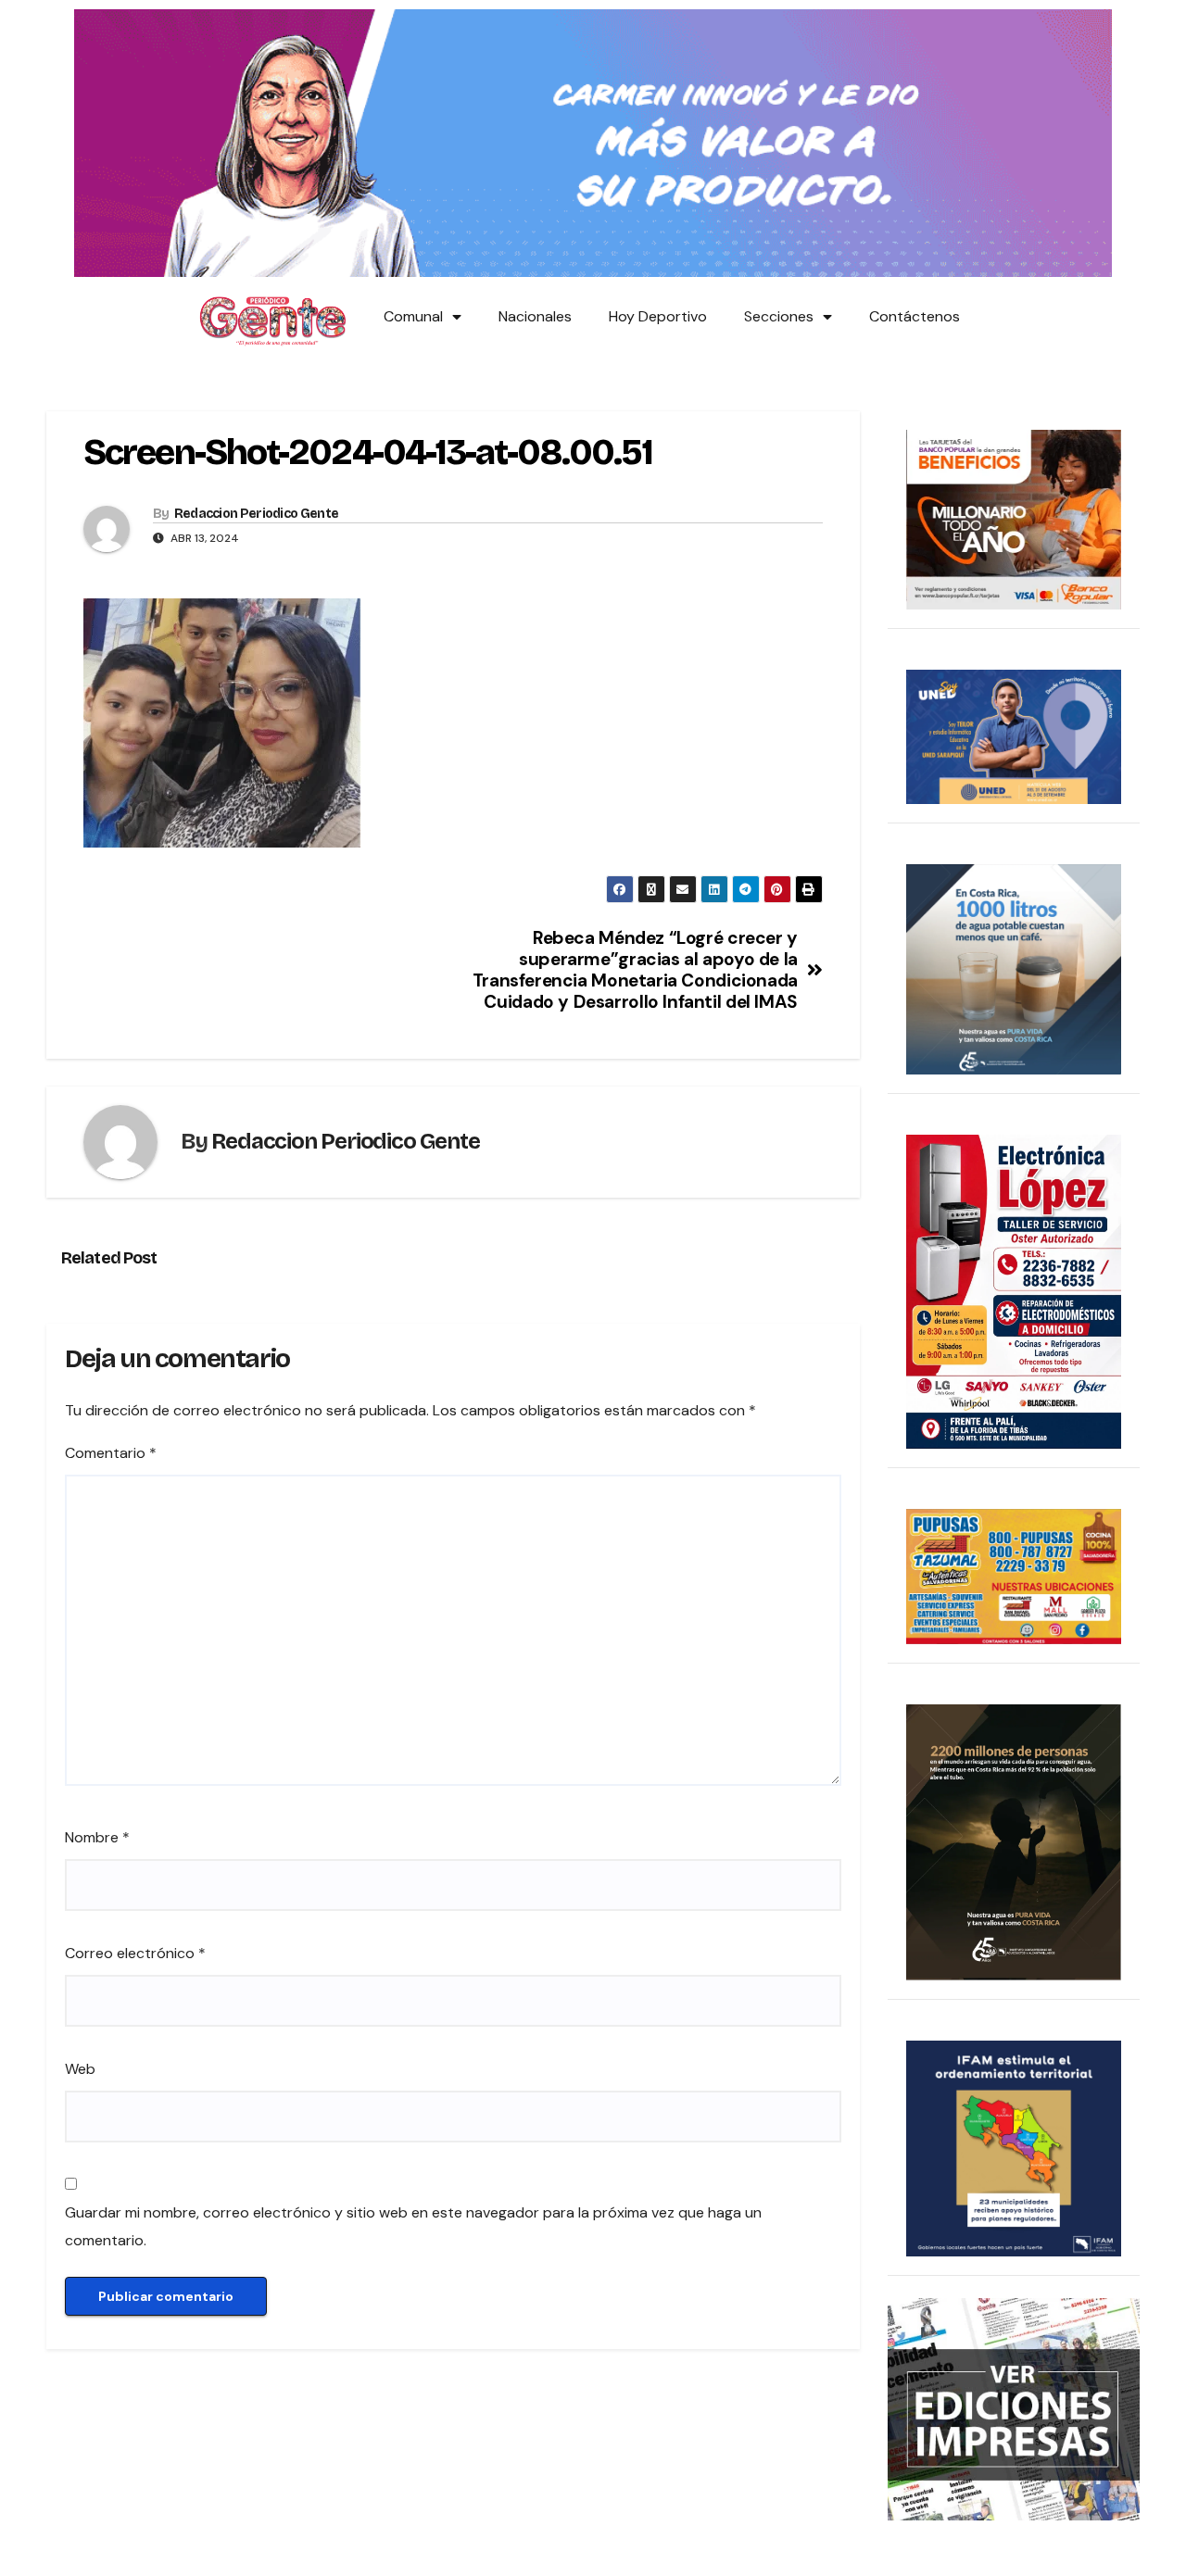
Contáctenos (915, 316)
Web (80, 2069)
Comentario (111, 1453)
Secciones (779, 316)
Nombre (97, 1837)
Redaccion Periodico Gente (257, 514)
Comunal (413, 316)
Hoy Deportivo (658, 316)
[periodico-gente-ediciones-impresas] (1014, 2408)
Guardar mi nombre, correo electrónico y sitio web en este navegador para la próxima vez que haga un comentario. (413, 2226)
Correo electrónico (135, 1953)
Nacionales (535, 316)
